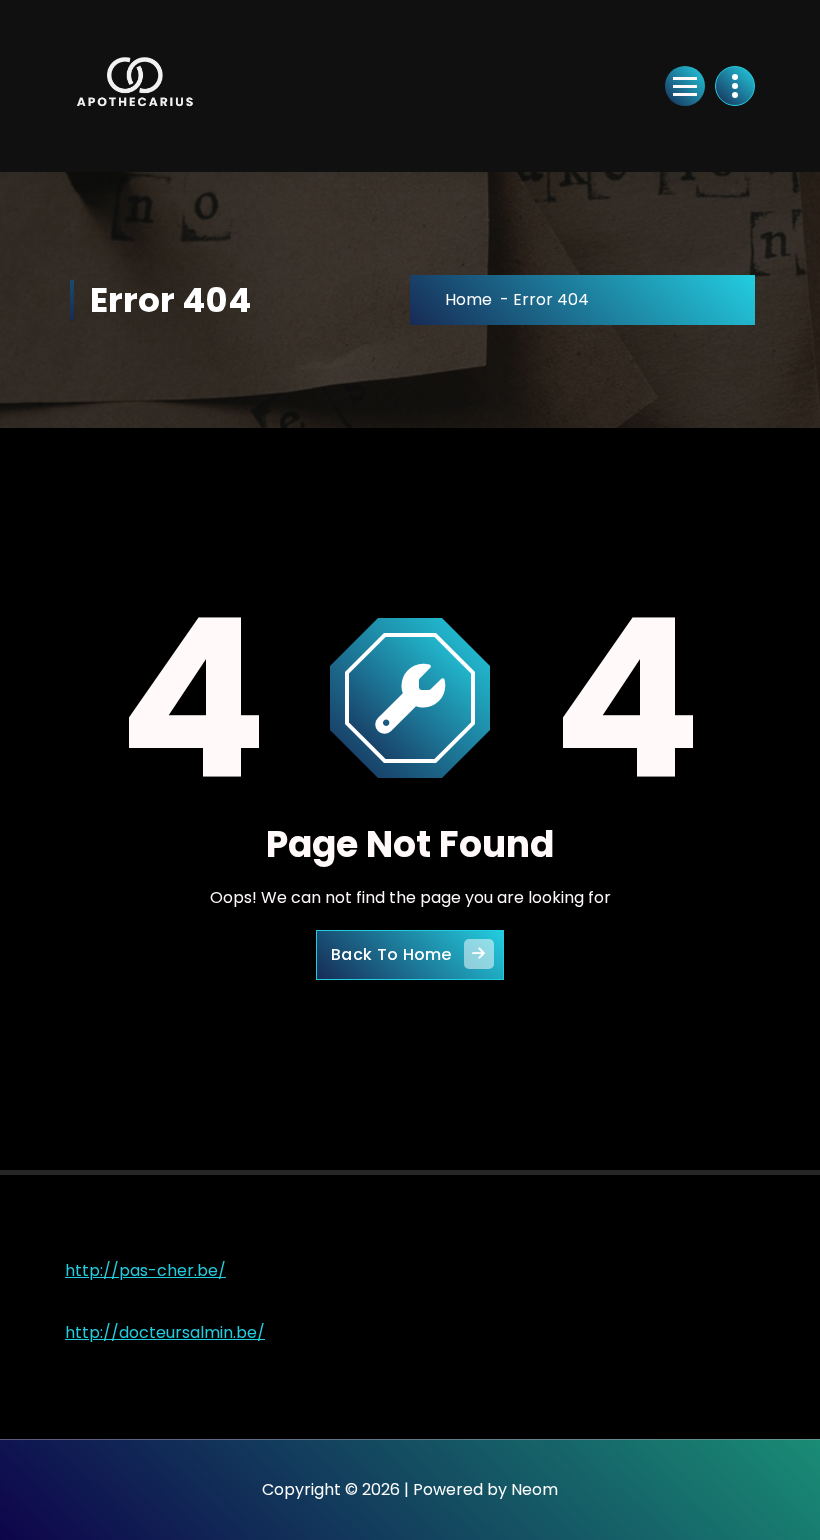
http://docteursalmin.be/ (165, 1332)
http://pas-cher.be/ (145, 1270)
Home (468, 299)
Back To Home (391, 954)
